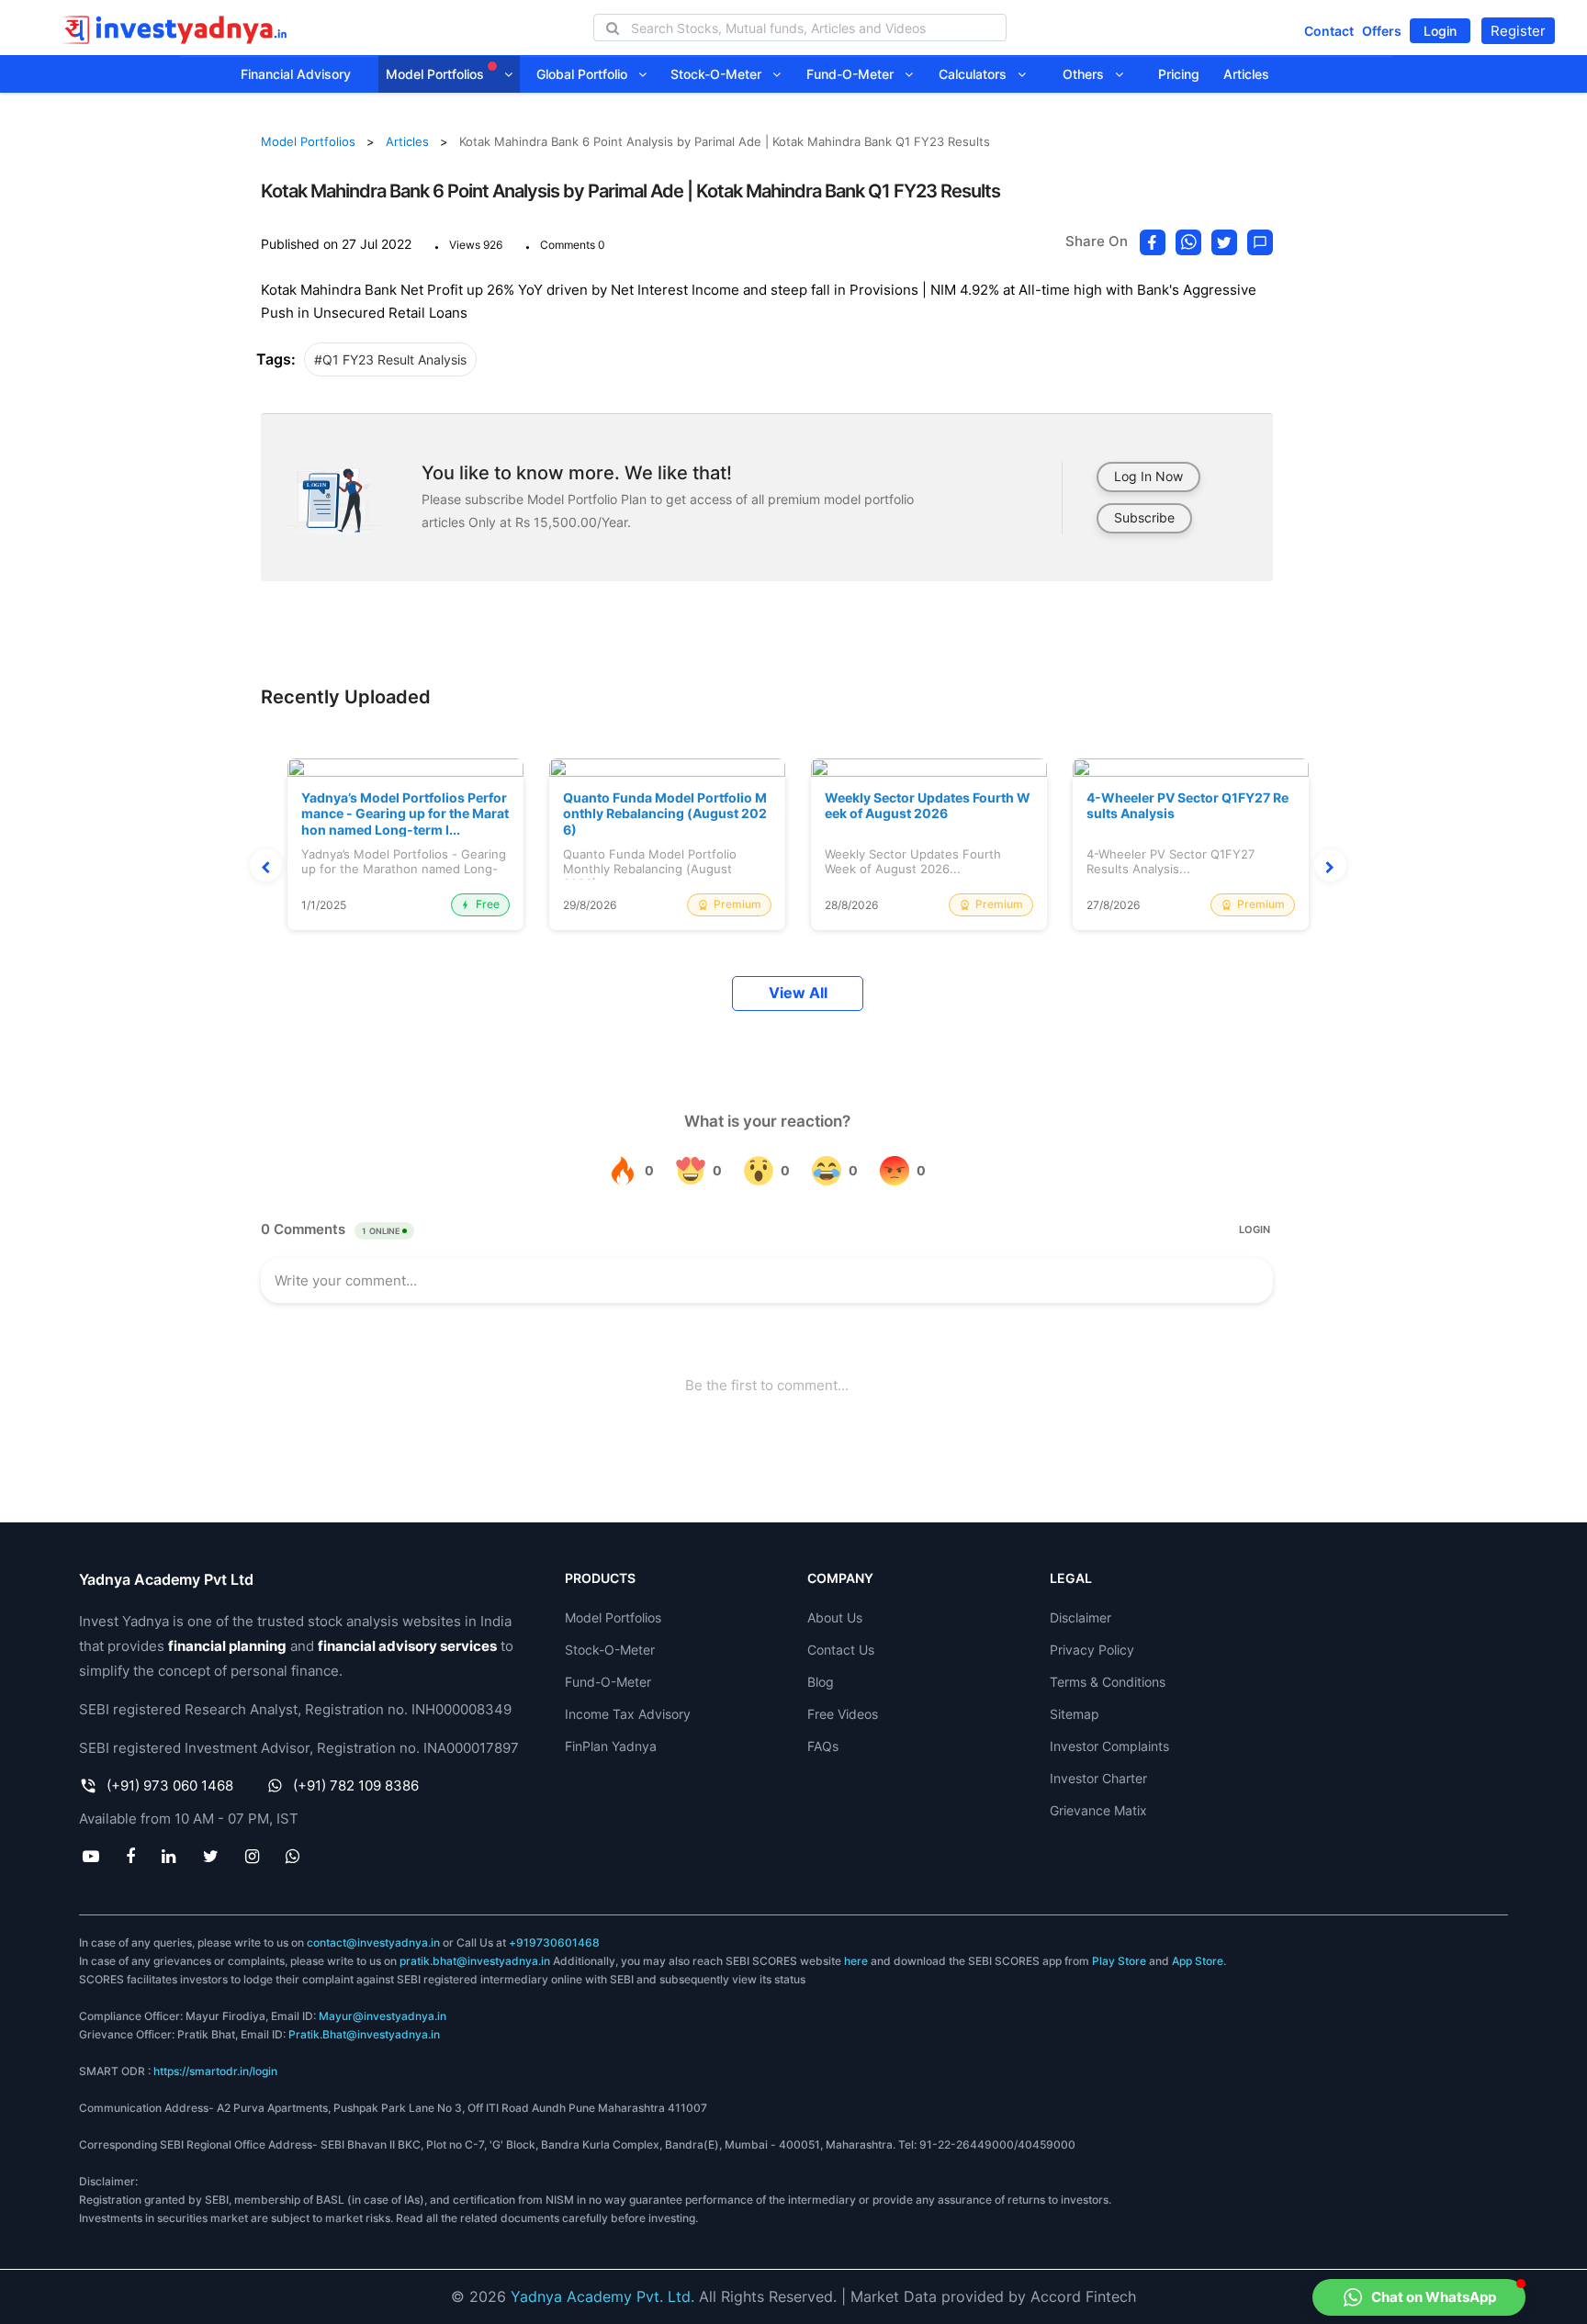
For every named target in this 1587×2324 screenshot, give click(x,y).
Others (1089, 74)
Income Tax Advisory (628, 1714)
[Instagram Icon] (252, 1856)
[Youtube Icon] (90, 1856)
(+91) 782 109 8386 (356, 1785)
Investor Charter (1098, 1778)
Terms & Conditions (1108, 1682)
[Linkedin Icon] (169, 1856)
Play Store (1119, 1961)
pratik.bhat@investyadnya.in (475, 1961)
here (856, 1961)
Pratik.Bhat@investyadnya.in (364, 2034)
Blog (821, 1682)
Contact (1329, 31)
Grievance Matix (1098, 1810)
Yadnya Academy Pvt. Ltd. (602, 2296)
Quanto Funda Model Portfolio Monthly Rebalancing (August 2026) (665, 814)
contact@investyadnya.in (373, 1942)
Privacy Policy (1092, 1650)
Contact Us (841, 1650)
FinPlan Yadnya (611, 1746)
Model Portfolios (437, 74)
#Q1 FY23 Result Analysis (390, 359)
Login (1440, 31)
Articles (1246, 74)
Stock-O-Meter (721, 74)
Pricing (1179, 74)
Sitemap (1075, 1714)
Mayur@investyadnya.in (383, 2016)
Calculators (978, 74)
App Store (1198, 1961)
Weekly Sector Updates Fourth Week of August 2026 (928, 806)
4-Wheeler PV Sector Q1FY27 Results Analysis (1187, 806)
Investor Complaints (1109, 1746)
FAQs (823, 1746)
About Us (835, 1617)
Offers (1382, 31)
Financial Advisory (296, 74)
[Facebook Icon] (131, 1856)
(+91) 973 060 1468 (170, 1785)
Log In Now (1148, 476)
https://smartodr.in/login (215, 2071)
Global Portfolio (587, 74)
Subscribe (1144, 517)
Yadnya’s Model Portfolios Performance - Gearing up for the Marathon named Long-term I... (405, 814)
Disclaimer (1081, 1617)
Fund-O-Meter (855, 74)
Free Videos (843, 1714)
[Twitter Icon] (210, 1856)
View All (798, 993)
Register (1518, 31)
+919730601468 (554, 1942)
